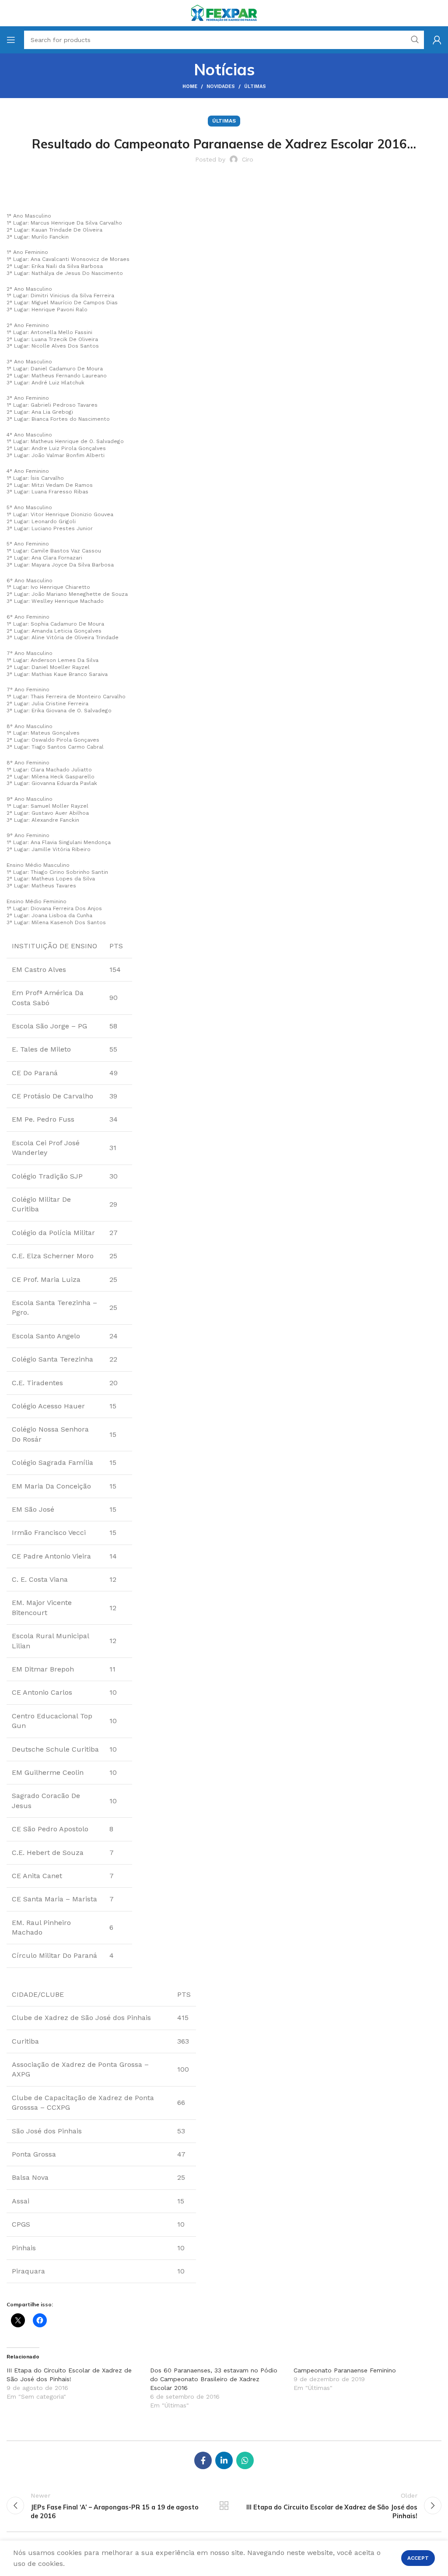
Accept (418, 2558)
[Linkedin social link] (224, 2460)
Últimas (255, 86)
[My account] (437, 40)
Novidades (221, 86)
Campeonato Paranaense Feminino (345, 2370)
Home (190, 86)
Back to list (224, 2506)
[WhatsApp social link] (245, 2460)
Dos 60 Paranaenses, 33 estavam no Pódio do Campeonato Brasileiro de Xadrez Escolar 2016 (214, 2379)
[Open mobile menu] (11, 40)
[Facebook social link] (203, 2460)
